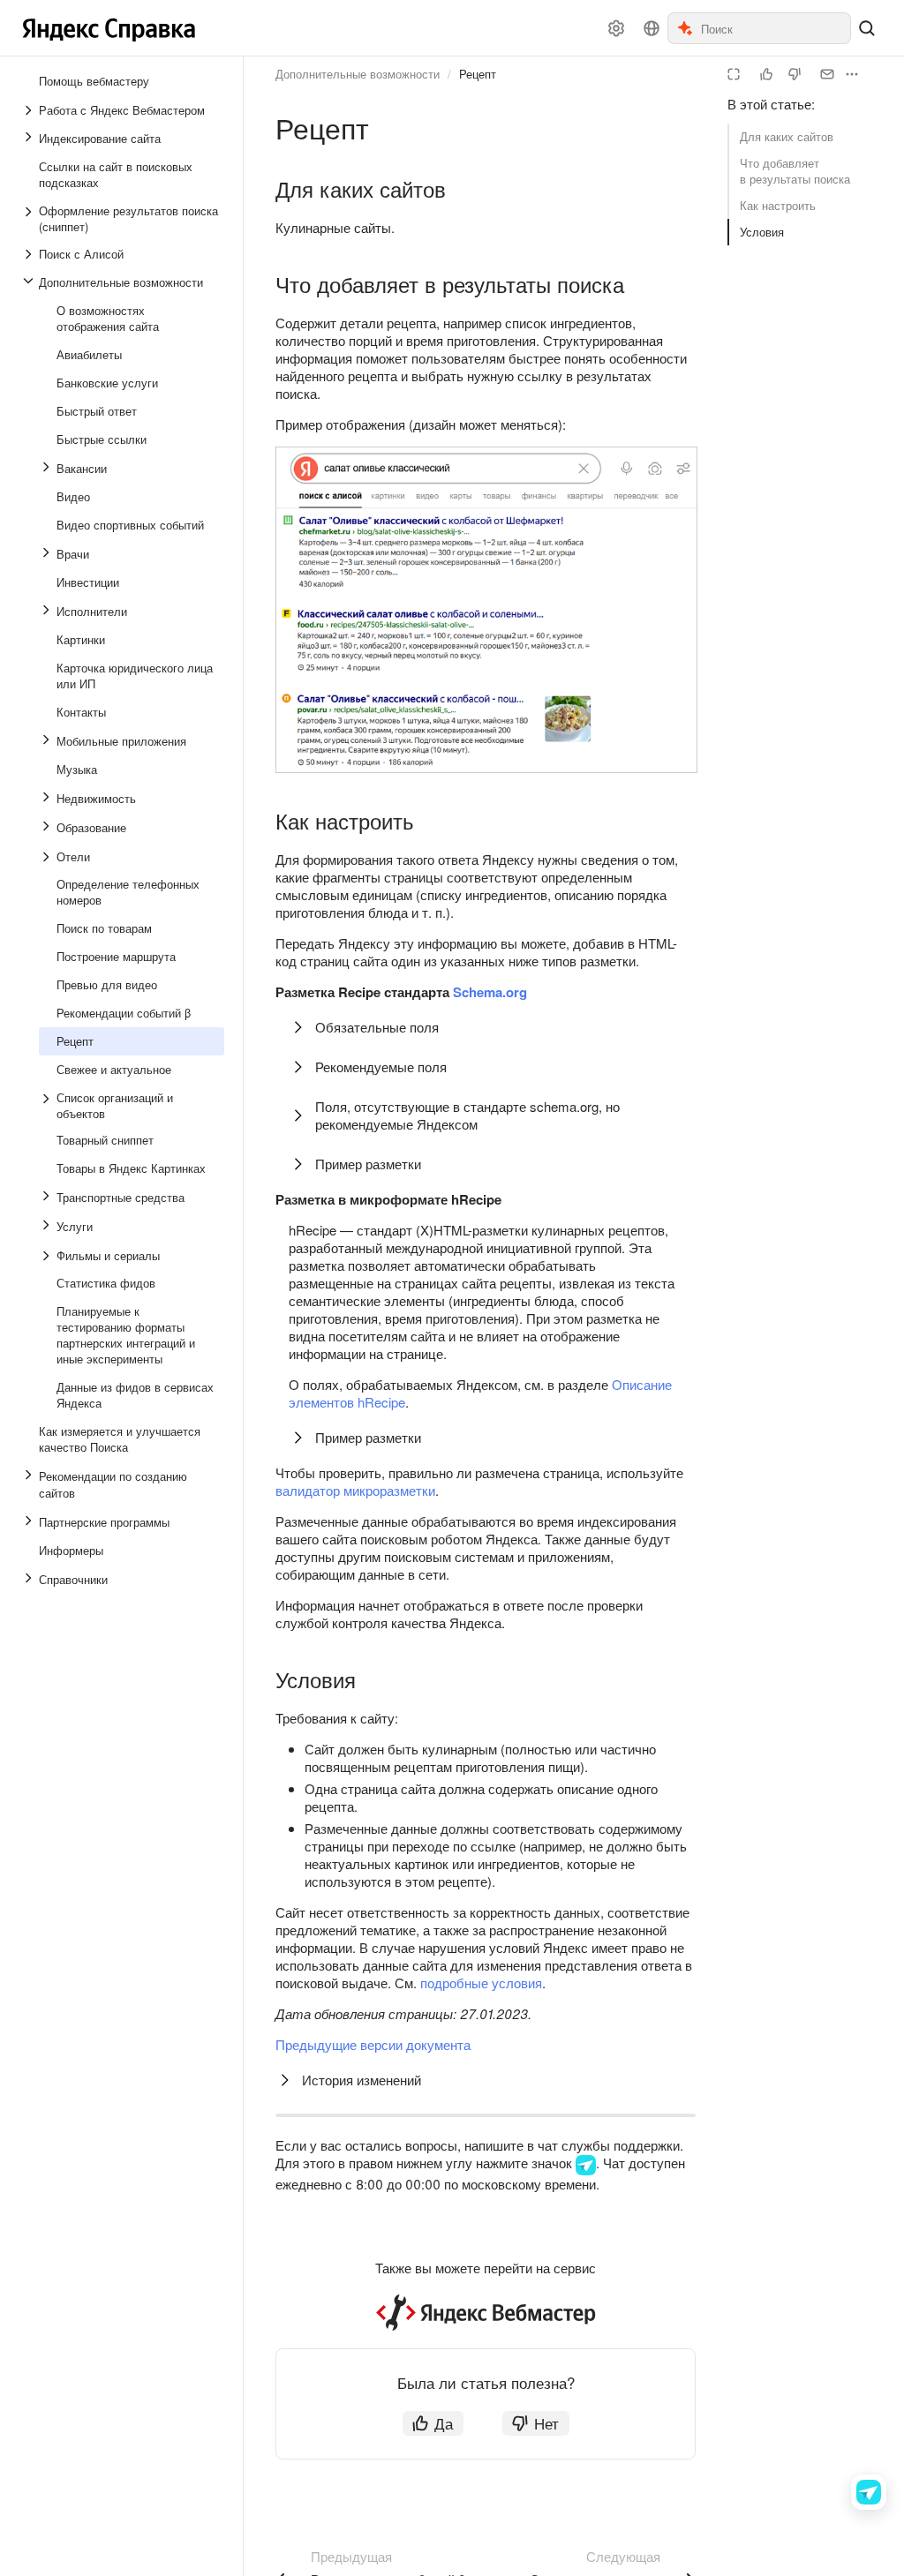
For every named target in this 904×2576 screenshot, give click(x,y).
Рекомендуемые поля (381, 1066)
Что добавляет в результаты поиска (795, 171)
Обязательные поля (377, 1027)
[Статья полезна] (766, 74)
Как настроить (778, 205)
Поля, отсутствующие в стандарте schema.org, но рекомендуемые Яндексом (467, 1115)
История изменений (362, 2080)
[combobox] (775, 28)
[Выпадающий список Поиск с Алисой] (30, 254)
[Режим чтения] (734, 74)
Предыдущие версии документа (373, 2044)
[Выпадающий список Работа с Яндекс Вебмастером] (30, 110)
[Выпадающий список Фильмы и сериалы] (48, 1256)
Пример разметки (368, 1164)
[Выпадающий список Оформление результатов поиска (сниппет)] (30, 219)
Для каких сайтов (787, 136)
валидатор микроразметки (355, 1490)
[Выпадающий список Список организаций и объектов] (48, 1106)
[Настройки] (616, 28)
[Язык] (652, 28)
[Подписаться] (827, 74)
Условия (762, 232)
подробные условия (481, 1983)
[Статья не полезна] (795, 74)
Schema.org (490, 992)
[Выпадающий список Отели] (48, 857)
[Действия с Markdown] (852, 74)
